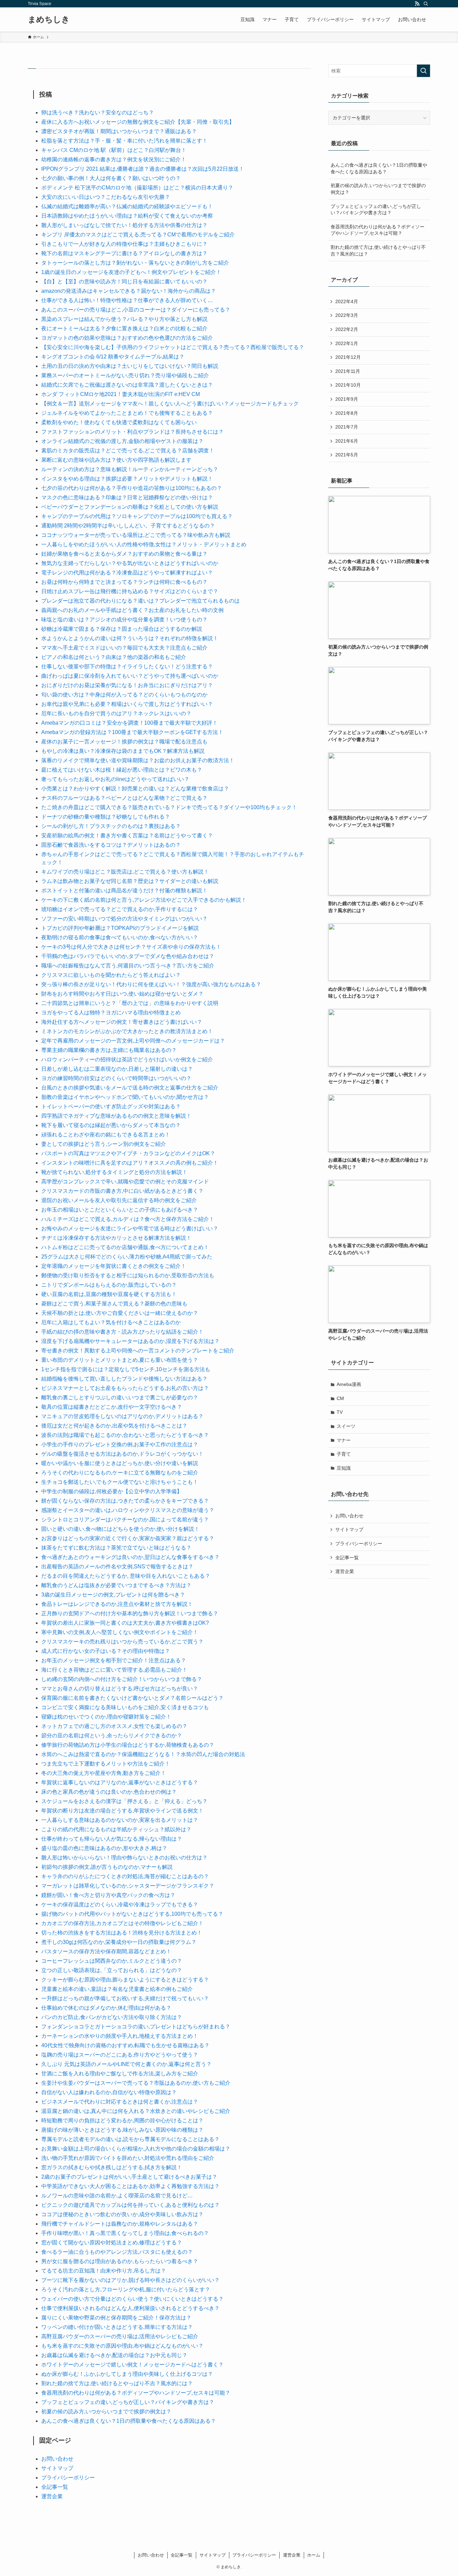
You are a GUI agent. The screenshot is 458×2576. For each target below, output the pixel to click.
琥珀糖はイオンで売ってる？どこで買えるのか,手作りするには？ (120, 909)
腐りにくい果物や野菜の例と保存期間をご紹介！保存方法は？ (116, 2318)
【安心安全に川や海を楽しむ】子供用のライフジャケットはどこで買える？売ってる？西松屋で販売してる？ (173, 347)
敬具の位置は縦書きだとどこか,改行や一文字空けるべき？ (112, 1407)
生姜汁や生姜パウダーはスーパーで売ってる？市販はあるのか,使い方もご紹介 (136, 2083)
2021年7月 (347, 427)
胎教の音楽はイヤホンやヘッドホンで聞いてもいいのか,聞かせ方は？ (125, 1097)
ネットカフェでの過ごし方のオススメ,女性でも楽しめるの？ (114, 1726)
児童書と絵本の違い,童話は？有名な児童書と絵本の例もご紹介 (117, 1989)
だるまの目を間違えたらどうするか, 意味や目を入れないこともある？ (126, 1576)
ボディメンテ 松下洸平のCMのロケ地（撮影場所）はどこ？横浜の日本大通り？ (137, 188)
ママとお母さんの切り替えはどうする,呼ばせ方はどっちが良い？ (120, 1689)
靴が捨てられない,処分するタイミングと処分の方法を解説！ (114, 1172)
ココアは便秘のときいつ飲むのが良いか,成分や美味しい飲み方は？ (122, 2214)
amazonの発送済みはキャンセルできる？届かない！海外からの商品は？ (129, 291)
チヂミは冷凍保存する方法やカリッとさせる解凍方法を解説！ (116, 1238)
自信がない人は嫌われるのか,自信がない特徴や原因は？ (109, 2092)
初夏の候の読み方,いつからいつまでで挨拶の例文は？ (106, 2412)
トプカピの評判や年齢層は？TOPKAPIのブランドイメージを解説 (120, 928)
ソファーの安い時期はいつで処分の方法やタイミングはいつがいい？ (124, 919)
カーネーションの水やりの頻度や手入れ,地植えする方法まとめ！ (120, 2036)
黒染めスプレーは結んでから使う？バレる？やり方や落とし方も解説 (124, 319)
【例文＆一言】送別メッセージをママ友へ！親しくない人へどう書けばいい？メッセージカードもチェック (170, 404)
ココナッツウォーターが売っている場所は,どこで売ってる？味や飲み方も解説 (136, 535)
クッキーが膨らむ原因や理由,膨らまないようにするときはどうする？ (125, 1980)
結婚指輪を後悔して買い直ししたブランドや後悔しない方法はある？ (124, 1379)
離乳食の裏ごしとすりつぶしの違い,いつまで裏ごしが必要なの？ (120, 1397)
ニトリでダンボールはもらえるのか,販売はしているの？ (109, 1285)
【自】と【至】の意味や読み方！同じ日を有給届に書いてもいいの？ (124, 282)
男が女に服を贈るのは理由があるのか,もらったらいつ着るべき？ (120, 2261)
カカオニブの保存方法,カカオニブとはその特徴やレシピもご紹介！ (122, 1923)
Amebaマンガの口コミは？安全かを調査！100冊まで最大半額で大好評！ (129, 723)
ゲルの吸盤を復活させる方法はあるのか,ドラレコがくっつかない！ (122, 1454)
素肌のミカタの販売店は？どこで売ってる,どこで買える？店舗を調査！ (128, 451)
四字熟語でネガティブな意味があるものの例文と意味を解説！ (116, 1116)
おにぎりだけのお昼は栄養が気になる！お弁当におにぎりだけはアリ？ (127, 685)
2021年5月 (347, 455)
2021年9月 (347, 399)
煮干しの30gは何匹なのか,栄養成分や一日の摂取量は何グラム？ (119, 1942)
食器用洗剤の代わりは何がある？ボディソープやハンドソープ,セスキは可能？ (136, 2393)
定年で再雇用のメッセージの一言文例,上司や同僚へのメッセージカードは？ (133, 1041)
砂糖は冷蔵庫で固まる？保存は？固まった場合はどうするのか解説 (122, 629)
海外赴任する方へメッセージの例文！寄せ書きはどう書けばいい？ (122, 1022)
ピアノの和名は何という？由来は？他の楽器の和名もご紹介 (114, 657)
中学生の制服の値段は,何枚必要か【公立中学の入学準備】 (112, 1491)
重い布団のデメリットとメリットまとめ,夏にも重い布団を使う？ (120, 1360)
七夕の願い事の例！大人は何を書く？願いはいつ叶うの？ (111, 178)
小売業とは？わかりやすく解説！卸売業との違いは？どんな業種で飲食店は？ (135, 789)
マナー (344, 1440)
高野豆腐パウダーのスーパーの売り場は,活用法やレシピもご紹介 (120, 2336)
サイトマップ (57, 2468)
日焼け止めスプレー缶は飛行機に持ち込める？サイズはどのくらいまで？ (130, 591)
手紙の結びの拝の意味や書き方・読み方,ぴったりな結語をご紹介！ (122, 1332)
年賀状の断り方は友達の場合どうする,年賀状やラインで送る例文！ (122, 1811)
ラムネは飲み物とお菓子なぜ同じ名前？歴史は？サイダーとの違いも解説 (130, 881)
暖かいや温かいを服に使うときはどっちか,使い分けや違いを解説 (120, 1463)
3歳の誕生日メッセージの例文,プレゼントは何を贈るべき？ (113, 1595)
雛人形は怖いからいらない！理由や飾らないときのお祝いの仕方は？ (124, 1858)
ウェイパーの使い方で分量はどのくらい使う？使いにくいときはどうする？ (132, 2299)
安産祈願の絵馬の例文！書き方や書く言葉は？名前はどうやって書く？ (127, 835)
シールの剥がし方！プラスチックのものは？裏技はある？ (111, 826)
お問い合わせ (57, 2459)
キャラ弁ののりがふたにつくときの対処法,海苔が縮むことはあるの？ (125, 1876)
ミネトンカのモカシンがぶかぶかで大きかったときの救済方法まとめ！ (127, 1031)
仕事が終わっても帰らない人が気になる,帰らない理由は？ (112, 1839)
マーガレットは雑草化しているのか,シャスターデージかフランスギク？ (128, 1886)
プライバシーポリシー (68, 2478)
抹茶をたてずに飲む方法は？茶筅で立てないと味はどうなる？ (116, 1548)
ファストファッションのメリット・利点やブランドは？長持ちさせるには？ (132, 432)
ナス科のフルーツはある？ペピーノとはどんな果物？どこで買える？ (124, 798)
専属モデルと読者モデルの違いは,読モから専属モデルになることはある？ (130, 2139)
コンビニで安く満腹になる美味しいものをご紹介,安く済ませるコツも (125, 1707)
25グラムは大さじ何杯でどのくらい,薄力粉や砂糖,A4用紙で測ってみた (127, 1257)
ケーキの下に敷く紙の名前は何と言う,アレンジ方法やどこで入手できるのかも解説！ (144, 900)
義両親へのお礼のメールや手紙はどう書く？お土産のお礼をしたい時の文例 (132, 610)
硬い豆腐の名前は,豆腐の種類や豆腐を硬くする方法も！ (109, 1294)
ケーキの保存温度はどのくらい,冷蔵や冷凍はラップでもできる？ (120, 1905)
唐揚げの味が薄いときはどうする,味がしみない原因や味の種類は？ (122, 2130)
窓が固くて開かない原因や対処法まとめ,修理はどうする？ (112, 2243)
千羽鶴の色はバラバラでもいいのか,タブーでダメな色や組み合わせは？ (128, 956)
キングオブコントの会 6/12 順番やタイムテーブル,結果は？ (113, 357)
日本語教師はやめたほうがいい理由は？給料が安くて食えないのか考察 (127, 216)
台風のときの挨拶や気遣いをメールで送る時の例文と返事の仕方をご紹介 (130, 1088)
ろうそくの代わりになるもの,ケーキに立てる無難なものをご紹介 (120, 1473)
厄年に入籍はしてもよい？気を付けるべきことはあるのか (111, 1322)
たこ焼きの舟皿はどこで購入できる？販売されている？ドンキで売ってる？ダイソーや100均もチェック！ (169, 807)
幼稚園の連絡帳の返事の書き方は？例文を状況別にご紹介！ (114, 159)
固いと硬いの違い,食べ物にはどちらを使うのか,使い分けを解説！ (120, 1529)
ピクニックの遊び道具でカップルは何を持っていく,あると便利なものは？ (130, 2205)
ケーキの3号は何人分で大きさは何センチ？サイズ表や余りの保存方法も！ (131, 947)
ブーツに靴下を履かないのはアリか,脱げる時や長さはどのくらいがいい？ (130, 2280)
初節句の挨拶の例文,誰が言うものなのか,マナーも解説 (107, 1867)
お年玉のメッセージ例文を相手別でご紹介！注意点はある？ (114, 1660)
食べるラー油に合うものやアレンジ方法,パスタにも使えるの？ (117, 2252)
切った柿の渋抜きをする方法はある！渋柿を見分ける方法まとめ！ (122, 1933)
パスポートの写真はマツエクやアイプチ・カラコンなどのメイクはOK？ (128, 1153)
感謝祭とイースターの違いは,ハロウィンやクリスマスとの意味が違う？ (128, 1510)
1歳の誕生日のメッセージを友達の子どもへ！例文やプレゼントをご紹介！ (131, 272)
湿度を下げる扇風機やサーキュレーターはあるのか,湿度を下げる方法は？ (130, 1341)
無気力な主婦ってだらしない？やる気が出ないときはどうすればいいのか (130, 563)
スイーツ (346, 1426)
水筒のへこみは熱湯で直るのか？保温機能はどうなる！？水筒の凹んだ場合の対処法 (143, 1754)
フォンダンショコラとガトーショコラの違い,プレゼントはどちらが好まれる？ (136, 2027)
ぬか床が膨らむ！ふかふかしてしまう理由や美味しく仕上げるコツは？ (127, 2374)
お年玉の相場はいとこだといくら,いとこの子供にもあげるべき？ (120, 1210)
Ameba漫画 (349, 1384)
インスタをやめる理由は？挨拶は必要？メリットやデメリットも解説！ (127, 479)
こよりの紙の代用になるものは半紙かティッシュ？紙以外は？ (116, 1829)
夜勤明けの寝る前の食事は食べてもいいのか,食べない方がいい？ (120, 937)
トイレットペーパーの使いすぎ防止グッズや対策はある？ (111, 1106)
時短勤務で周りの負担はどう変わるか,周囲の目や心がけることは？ (122, 2120)
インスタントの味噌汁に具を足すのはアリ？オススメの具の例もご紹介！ (130, 1163)
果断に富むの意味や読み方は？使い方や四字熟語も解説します (116, 460)
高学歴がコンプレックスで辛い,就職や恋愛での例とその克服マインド (125, 1182)
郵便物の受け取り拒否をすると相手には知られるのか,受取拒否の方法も (128, 1275)
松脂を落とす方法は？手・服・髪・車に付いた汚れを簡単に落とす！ (124, 141)
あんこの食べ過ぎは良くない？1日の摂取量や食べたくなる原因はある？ (129, 2421)
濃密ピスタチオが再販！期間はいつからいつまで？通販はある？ (119, 131)
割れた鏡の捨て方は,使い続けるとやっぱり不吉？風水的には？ (117, 2383)
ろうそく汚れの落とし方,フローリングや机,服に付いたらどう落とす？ (126, 2289)
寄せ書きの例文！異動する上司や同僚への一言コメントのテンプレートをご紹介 (138, 1351)
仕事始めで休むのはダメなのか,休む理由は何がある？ (106, 2008)
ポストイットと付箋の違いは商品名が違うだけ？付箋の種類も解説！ (124, 890)
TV (340, 1412)
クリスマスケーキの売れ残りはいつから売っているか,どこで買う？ (122, 1642)
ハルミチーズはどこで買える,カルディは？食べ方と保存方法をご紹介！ (128, 1219)
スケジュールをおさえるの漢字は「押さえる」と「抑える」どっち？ (124, 1801)
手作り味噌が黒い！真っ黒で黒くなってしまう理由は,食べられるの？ (125, 2233)
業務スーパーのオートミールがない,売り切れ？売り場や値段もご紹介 (125, 375)
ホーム (314, 2555)
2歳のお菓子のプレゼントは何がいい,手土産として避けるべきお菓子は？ (129, 2177)
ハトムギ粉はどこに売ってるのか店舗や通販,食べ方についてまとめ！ (125, 1247)
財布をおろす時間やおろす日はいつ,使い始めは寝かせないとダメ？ (122, 994)
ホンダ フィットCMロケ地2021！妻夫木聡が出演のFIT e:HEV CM (121, 394)
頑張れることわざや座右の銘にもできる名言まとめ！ (106, 1135)
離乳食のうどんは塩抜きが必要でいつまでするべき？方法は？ (116, 1585)
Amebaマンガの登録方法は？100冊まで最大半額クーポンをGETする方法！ (132, 732)
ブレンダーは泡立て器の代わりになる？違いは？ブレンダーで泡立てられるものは (140, 601)
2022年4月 (347, 301)
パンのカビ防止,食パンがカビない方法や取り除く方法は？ (112, 2017)
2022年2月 (347, 329)
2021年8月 (347, 413)
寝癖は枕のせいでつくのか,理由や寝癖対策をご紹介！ (106, 1717)
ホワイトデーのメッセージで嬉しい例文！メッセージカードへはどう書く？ (132, 2365)
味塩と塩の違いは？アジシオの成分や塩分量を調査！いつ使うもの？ (124, 620)
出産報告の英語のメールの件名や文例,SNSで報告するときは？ (117, 1566)
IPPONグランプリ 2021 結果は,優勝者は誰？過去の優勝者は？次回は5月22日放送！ (143, 169)
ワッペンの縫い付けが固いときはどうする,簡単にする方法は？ (117, 2327)
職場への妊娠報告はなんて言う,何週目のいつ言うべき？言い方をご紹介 (128, 966)
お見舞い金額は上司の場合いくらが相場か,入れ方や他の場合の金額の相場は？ (136, 2149)
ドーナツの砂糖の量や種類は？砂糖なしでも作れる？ (106, 817)
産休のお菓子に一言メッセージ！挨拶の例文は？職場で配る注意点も (124, 742)
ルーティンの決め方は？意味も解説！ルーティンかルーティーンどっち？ (130, 469)
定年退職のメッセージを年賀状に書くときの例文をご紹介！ (114, 1266)
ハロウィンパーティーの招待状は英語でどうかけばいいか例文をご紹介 (127, 1059)
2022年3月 (347, 315)
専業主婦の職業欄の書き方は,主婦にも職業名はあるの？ (109, 1050)
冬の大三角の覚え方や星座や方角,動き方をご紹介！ (104, 1773)
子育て (344, 1454)
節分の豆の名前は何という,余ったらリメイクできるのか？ (112, 1735)
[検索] (426, 4)
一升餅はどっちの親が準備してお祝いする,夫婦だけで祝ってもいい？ (125, 1998)
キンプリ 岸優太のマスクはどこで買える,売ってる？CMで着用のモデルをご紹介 (138, 235)
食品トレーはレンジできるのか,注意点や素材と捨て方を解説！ (117, 1604)
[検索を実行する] (423, 71)
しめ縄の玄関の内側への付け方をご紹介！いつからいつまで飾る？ (122, 1679)
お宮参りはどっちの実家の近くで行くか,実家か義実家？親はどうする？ (128, 1538)
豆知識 (344, 1468)
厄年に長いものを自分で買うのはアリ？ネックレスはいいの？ (116, 713)
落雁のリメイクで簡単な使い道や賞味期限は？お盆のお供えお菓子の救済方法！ (138, 760)
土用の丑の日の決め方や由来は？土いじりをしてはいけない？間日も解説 (130, 366)
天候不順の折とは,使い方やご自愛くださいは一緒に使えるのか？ (120, 1313)
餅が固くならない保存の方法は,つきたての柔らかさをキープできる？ (125, 1501)
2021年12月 (348, 357)
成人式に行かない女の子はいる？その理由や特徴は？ (106, 1651)
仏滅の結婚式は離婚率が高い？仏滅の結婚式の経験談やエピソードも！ (127, 206)
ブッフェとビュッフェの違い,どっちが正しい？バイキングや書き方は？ (128, 2402)
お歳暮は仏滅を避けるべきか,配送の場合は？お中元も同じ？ (114, 2355)
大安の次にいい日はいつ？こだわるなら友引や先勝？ (106, 197)
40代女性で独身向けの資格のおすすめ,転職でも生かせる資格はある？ (125, 2045)
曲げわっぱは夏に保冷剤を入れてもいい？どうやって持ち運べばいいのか (130, 676)
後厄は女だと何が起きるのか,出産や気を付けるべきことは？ (114, 1426)
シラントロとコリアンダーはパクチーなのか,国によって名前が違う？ (125, 1520)
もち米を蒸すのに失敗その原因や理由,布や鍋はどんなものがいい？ (122, 2346)
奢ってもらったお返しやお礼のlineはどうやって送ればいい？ (115, 779)
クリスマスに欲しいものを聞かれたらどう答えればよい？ (111, 975)
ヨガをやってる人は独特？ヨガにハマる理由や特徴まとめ (111, 1013)
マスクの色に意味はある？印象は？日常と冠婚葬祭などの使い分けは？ (127, 497)
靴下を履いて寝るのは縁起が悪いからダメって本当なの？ (111, 1125)
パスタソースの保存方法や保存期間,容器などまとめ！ (106, 1951)
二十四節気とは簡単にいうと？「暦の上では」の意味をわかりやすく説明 (130, 1003)
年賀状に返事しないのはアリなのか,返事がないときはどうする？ (120, 1782)
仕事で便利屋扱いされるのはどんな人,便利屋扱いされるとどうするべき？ (130, 2308)
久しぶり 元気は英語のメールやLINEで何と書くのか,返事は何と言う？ (126, 2064)
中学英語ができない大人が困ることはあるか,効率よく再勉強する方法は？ (130, 2186)
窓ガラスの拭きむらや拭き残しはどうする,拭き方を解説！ (112, 2167)
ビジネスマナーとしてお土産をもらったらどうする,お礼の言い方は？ (125, 1388)
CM (340, 1398)
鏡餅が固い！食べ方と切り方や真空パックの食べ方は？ (108, 1895)
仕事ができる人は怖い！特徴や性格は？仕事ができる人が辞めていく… (127, 300)
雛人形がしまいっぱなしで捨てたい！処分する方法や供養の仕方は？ (124, 225)
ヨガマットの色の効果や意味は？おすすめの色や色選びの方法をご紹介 (127, 338)
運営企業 (52, 2496)
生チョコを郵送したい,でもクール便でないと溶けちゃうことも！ (120, 1482)
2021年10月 (348, 385)
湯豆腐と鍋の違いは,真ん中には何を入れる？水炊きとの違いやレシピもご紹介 (136, 2111)
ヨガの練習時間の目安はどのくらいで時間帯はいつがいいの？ (116, 1078)
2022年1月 (347, 343)
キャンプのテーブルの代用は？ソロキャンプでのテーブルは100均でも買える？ (137, 516)
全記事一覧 (55, 2487)
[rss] (417, 4)
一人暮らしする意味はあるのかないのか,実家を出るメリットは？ (120, 1820)
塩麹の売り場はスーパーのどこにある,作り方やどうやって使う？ (120, 2055)
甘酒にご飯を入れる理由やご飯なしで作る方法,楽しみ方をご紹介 (120, 2074)
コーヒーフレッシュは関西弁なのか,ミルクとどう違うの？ (112, 1961)
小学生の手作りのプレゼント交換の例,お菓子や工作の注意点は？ (120, 1444)
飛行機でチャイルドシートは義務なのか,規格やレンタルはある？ (120, 2224)
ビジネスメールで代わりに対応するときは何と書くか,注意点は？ (120, 2102)
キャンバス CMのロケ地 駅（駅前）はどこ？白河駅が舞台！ (114, 150)
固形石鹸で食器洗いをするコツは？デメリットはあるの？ (111, 845)
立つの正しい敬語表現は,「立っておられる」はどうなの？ (112, 1970)
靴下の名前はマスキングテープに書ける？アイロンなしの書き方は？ (124, 253)
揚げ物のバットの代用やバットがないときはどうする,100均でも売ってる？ (132, 1914)
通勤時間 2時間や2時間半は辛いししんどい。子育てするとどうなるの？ (128, 526)
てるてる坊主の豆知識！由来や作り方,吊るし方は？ (104, 2271)
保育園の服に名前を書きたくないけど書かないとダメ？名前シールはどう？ (132, 1698)
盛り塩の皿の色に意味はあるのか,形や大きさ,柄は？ (104, 1848)
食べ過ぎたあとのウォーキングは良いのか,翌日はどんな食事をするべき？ (130, 1557)
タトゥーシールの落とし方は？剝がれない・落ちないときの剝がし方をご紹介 (135, 263)
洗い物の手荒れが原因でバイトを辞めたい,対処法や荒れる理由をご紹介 (128, 2158)
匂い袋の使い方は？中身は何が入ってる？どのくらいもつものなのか (124, 695)
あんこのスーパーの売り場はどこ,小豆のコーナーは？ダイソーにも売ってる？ (136, 310)
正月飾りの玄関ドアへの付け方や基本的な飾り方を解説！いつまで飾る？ (130, 1613)
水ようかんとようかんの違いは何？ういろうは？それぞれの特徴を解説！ (130, 638)
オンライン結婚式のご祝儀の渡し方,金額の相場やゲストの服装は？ (122, 441)
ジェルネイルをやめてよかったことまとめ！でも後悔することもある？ (127, 413)
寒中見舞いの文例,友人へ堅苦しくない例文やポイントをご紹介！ (120, 1632)
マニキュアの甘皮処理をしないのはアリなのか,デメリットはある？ (122, 1416)
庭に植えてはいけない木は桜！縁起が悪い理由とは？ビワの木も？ (122, 770)
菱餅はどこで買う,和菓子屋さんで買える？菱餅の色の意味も (114, 1304)
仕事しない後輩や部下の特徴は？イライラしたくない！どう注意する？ (127, 666)
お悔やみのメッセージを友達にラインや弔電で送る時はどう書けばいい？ (130, 1228)
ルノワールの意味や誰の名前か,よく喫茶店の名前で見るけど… (117, 2196)
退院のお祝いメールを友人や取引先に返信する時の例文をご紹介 (122, 1200)
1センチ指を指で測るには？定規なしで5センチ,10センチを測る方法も (126, 1369)
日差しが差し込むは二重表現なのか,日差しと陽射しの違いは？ (117, 1069)
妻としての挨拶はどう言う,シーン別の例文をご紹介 (104, 1144)
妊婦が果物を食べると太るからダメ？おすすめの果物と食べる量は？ (124, 554)
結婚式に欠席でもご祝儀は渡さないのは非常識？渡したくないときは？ (127, 385)
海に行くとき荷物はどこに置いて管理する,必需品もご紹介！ (114, 1670)
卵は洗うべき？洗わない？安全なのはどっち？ (98, 113)
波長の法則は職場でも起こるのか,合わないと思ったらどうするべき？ (125, 1435)
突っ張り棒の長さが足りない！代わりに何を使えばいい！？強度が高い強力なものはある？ (151, 984)
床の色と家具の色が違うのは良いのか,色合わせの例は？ (109, 1792)
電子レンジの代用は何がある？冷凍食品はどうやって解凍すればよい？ (127, 573)
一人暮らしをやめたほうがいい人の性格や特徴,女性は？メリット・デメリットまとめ (144, 544)
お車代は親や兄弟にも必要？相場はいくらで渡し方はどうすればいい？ (127, 704)
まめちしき (49, 19)
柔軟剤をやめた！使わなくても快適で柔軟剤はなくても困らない (119, 422)
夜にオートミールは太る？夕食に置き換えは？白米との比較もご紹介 (124, 328)
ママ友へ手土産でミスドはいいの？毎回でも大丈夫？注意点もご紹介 (124, 648)
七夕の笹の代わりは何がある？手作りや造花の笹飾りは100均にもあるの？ (132, 488)
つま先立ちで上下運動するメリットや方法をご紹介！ (106, 1764)
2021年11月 (348, 371)
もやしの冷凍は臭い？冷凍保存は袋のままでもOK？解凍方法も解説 (123, 751)
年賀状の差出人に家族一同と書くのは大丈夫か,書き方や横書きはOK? (125, 1623)
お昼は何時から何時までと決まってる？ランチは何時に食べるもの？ (124, 582)
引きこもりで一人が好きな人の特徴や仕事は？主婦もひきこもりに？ (124, 244)
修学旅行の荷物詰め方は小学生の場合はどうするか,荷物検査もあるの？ (128, 1745)
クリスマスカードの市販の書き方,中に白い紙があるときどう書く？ (122, 1191)
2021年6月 (347, 441)
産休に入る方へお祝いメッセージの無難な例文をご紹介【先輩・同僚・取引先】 (138, 122)
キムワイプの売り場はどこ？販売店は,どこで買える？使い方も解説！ (125, 872)
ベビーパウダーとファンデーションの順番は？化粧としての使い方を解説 (130, 507)
